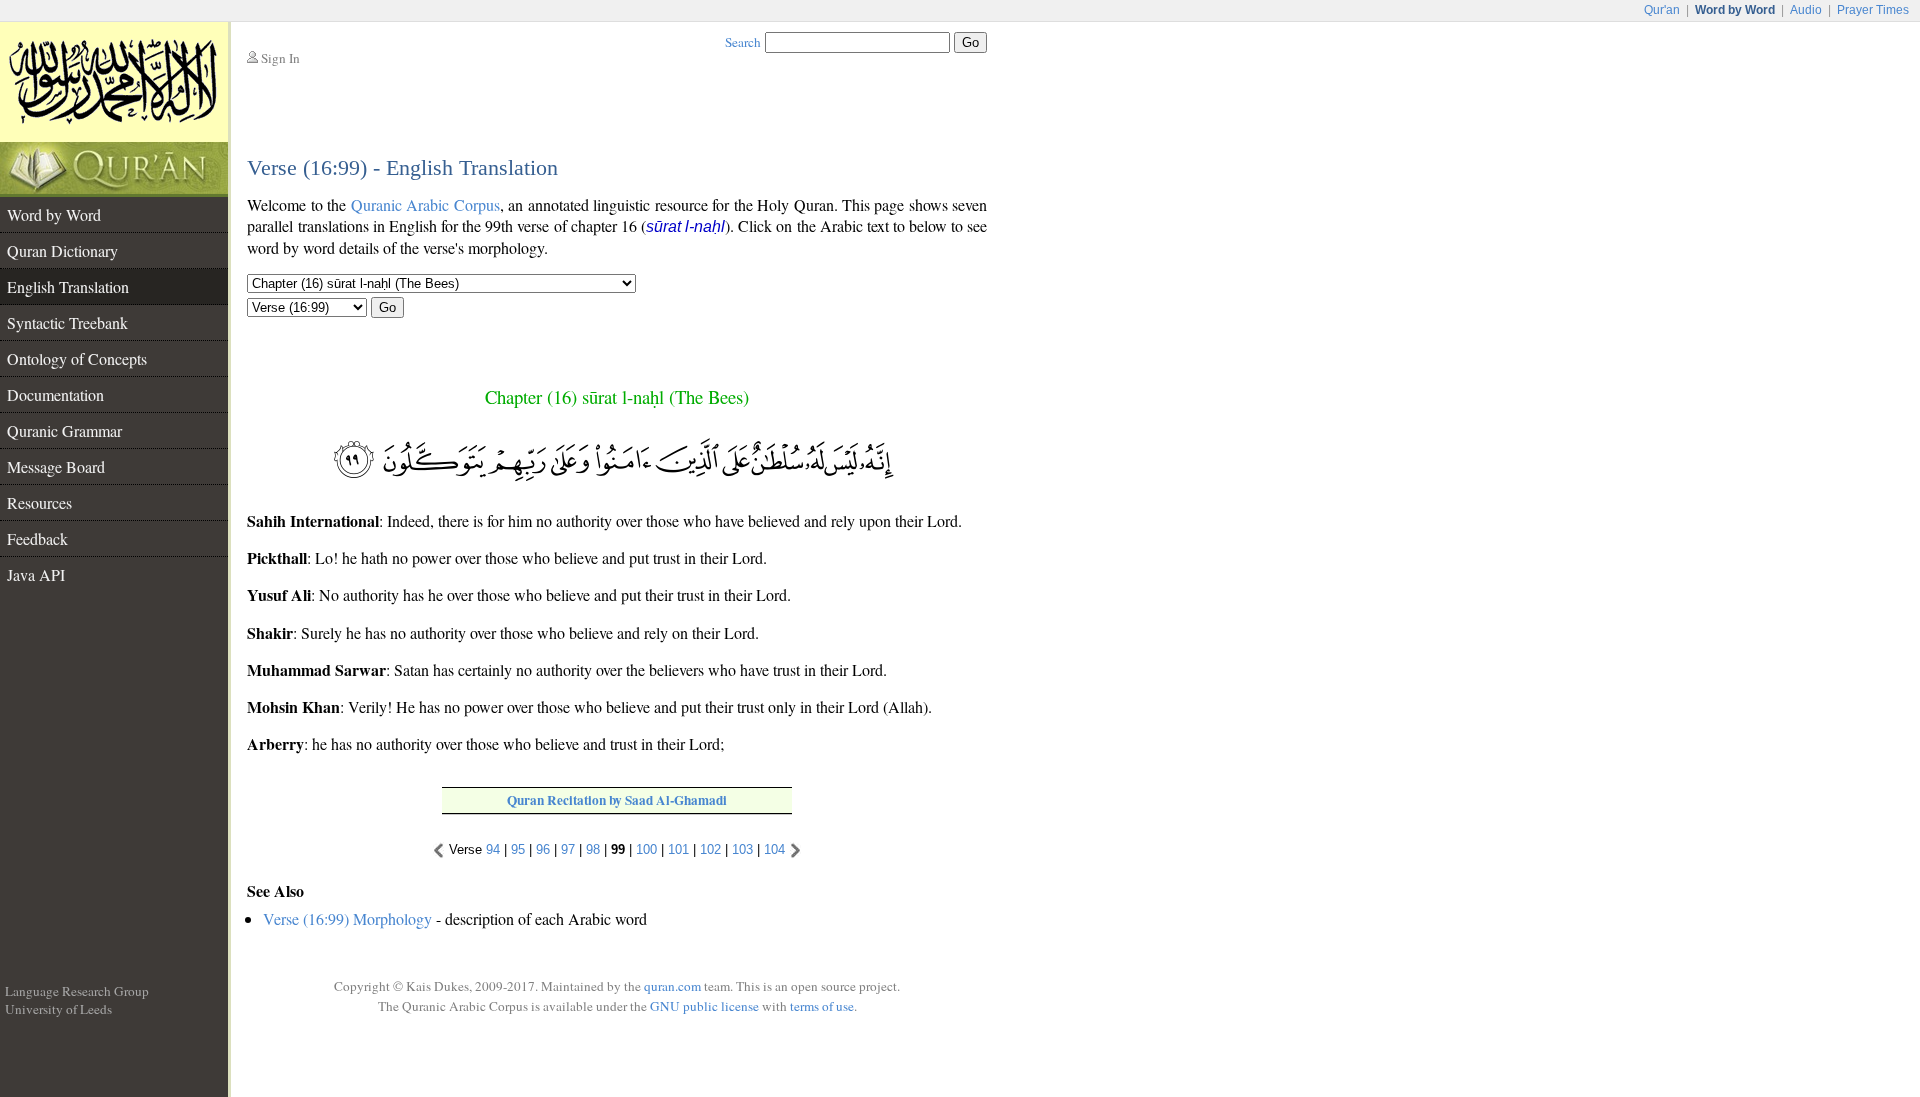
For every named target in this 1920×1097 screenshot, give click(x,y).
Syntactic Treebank (67, 322)
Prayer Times (1873, 10)
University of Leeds (58, 1009)
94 (493, 849)
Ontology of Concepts (77, 358)
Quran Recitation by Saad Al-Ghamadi (617, 800)
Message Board (56, 466)
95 (518, 849)
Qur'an (1662, 10)
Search (743, 42)
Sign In (280, 58)
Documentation (55, 394)
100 (646, 849)
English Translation (68, 286)
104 (774, 849)
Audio (1806, 10)
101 (678, 849)
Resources (39, 502)
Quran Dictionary (62, 250)
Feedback (37, 538)
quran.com (672, 986)
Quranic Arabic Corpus (425, 204)
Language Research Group (77, 991)
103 (742, 849)
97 (568, 849)
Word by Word (54, 214)
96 (543, 849)
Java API (36, 574)
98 (593, 849)
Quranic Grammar (64, 430)
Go (387, 307)
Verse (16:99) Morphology (347, 918)
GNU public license (704, 1006)
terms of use (822, 1006)
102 (710, 849)
